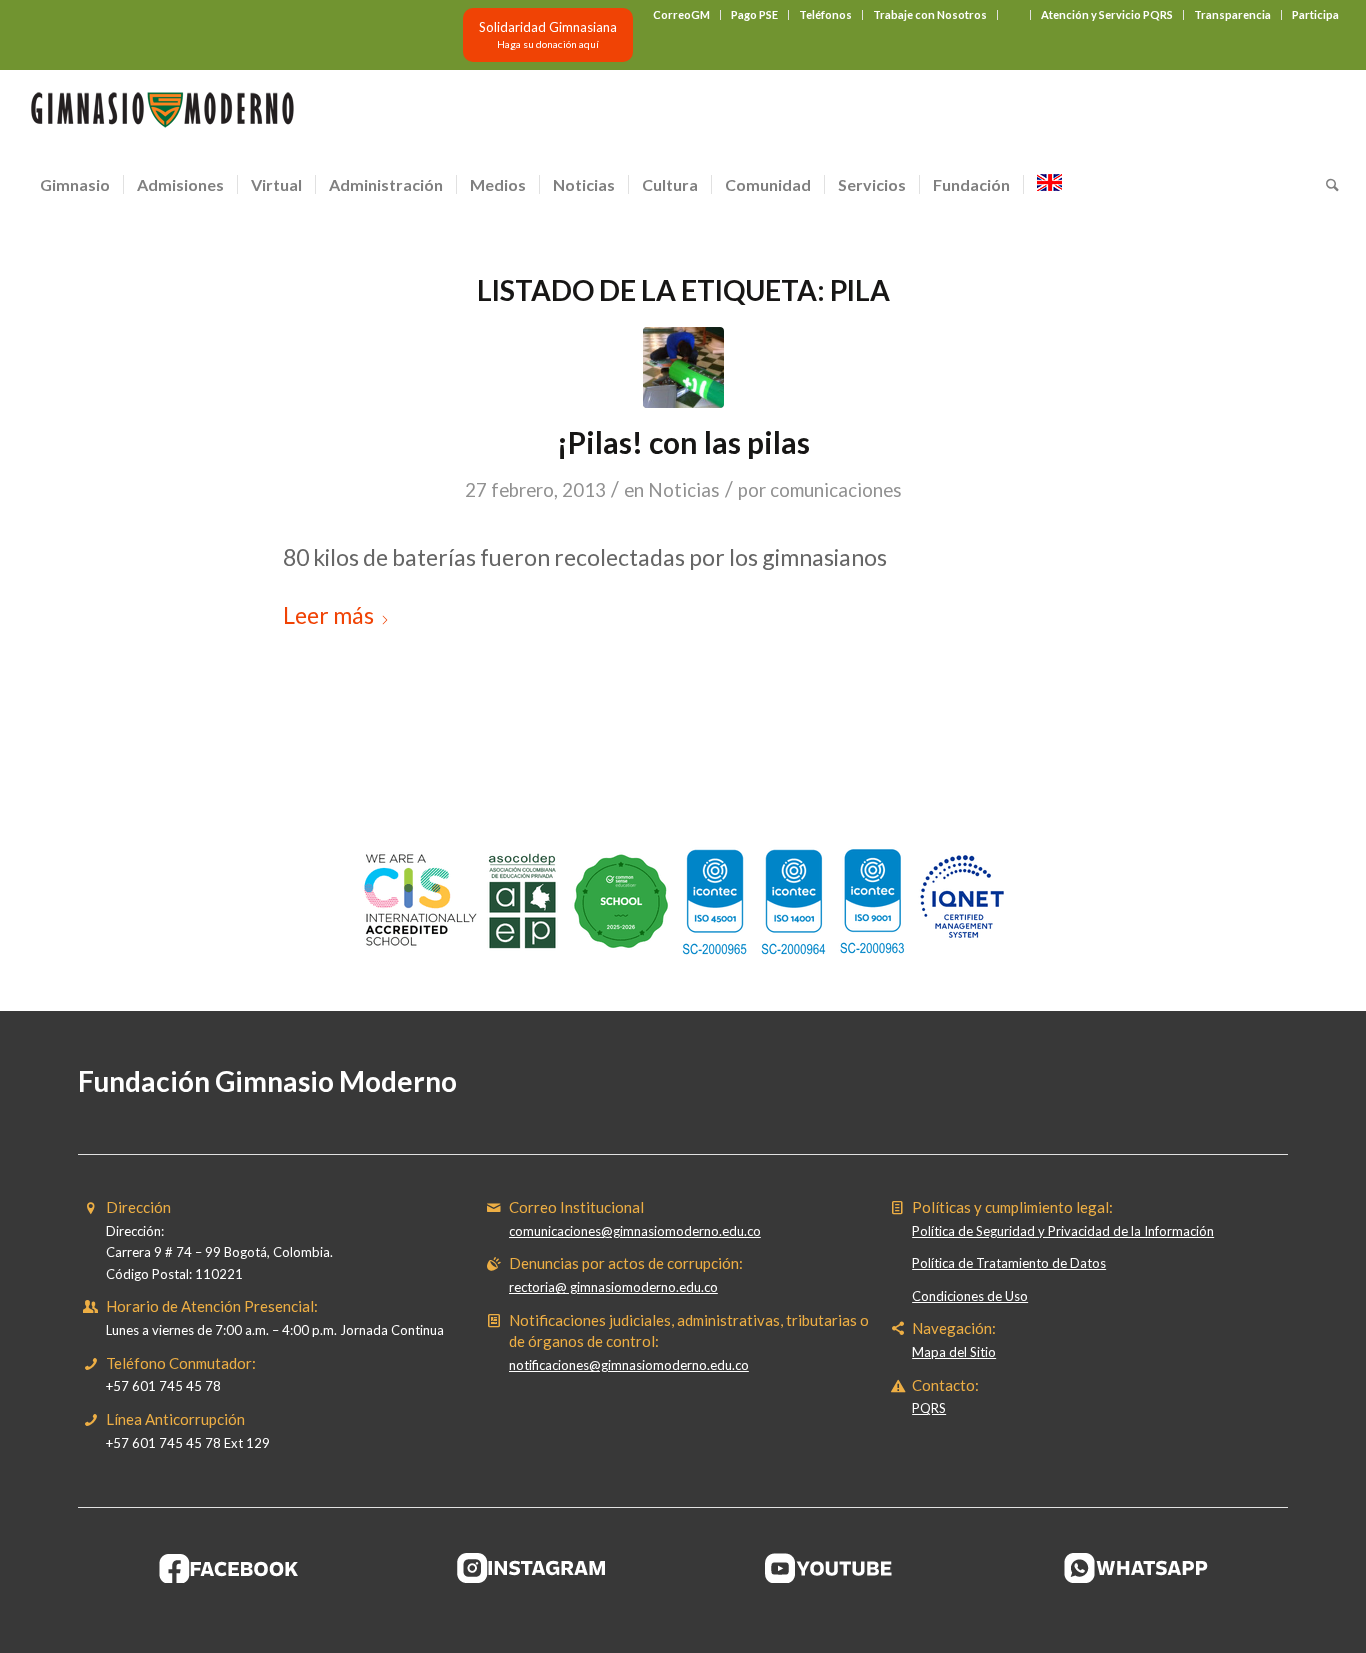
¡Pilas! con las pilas (683, 442)
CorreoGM (681, 14)
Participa (1315, 14)
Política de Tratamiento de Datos (1009, 1263)
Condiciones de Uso (970, 1296)
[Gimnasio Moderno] (162, 115)
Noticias (684, 490)
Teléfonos (825, 14)
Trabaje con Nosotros (930, 14)
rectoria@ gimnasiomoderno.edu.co (613, 1287)
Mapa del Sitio (954, 1352)
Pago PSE (754, 14)
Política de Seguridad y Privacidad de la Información (1063, 1231)
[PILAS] (683, 367)
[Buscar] (1326, 185)
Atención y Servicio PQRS (1107, 14)
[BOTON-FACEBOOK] (229, 1568)
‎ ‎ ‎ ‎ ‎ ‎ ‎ (1014, 14)
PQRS (929, 1408)
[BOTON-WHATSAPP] (1136, 1568)
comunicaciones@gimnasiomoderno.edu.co (635, 1231)
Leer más (328, 615)
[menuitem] (682, 15)
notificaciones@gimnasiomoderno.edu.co (629, 1365)
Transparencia (1232, 14)
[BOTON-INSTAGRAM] (532, 1568)
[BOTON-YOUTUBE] (834, 1568)
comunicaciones (836, 490)
